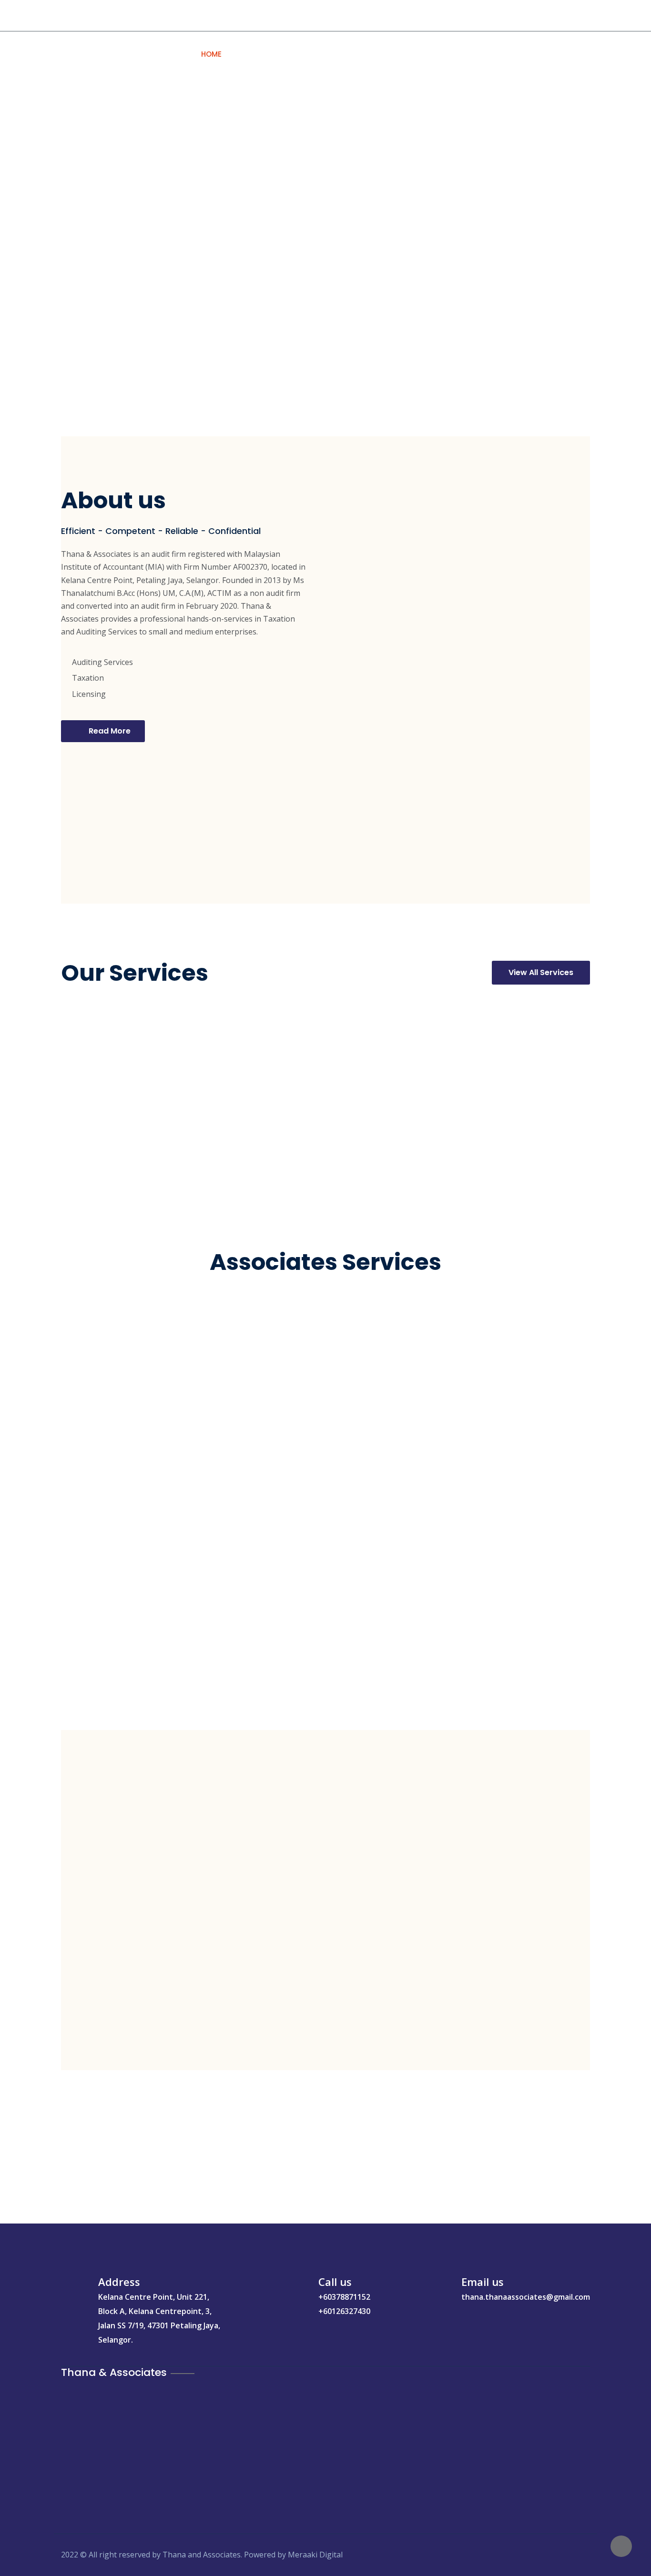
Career (460, 54)
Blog (500, 54)
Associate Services (393, 54)
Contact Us (550, 54)
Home (211, 54)
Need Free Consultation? (116, 15)
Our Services (315, 54)
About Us (256, 54)
